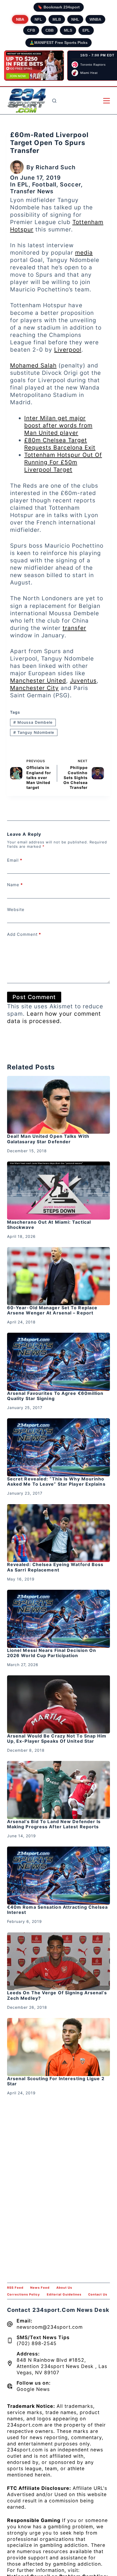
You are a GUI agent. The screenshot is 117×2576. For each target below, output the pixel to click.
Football (44, 184)
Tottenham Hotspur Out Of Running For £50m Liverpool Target (63, 462)
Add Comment (24, 934)
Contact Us (98, 2294)
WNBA (95, 19)
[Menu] (107, 101)
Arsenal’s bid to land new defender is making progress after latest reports (54, 1824)
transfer (74, 628)
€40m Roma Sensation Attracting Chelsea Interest (58, 1910)
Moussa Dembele (33, 722)
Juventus (83, 681)
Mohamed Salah (33, 365)
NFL (38, 19)
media (84, 253)
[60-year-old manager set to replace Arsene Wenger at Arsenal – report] (59, 1276)
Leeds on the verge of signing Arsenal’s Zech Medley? (57, 1995)
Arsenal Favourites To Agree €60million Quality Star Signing (55, 1396)
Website (16, 910)
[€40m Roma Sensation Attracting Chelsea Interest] (59, 1876)
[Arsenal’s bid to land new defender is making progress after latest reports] (59, 1790)
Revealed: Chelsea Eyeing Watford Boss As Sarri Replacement (55, 1567)
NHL (75, 19)
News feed (40, 2288)
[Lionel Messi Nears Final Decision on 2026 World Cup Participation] (59, 1619)
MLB (57, 19)
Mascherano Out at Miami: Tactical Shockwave (49, 1225)
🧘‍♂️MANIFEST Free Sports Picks (59, 43)
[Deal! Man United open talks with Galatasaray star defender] (59, 1105)
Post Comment (34, 997)
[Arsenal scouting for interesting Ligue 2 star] (59, 2047)
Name (15, 885)
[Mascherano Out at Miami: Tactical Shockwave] (59, 1191)
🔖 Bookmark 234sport (59, 7)
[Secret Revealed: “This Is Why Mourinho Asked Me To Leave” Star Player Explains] (59, 1447)
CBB (50, 30)
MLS (68, 30)
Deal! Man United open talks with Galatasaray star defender (48, 1139)
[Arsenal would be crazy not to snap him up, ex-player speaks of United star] (59, 1704)
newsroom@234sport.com (50, 2327)
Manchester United (38, 681)
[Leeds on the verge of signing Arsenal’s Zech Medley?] (59, 1961)
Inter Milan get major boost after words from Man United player (58, 425)
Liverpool (68, 350)
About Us (64, 2288)
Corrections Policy (24, 2294)
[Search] (54, 101)
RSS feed (15, 2288)
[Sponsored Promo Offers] (34, 66)
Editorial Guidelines (64, 2294)
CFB (31, 30)
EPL (86, 30)
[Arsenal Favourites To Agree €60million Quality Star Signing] (59, 1362)
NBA (20, 19)
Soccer (70, 184)
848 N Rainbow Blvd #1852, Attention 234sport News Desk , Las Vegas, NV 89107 (62, 2366)
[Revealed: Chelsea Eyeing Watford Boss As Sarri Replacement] (59, 1533)
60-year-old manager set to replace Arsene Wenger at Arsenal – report (52, 1310)
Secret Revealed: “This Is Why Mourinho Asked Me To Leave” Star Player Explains (56, 1481)
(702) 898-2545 (37, 2343)
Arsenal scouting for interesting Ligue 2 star (56, 2081)
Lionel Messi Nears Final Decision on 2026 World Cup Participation (52, 1653)
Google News (33, 2389)
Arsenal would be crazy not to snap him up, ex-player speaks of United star (57, 1738)
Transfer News (32, 191)
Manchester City (34, 688)
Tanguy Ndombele (34, 732)
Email (15, 860)
